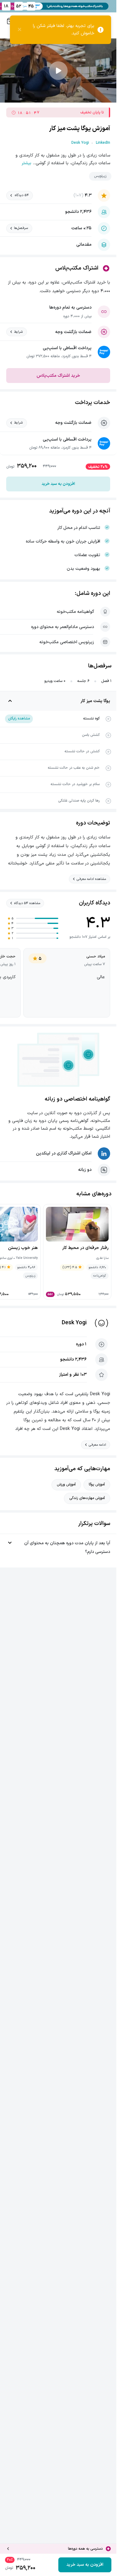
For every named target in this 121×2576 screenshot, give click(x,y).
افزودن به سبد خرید (58, 484)
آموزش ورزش (66, 1484)
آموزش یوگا (97, 1484)
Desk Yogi (74, 1323)
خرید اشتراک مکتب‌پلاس (58, 376)
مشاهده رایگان (19, 719)
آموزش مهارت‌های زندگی (87, 1498)
